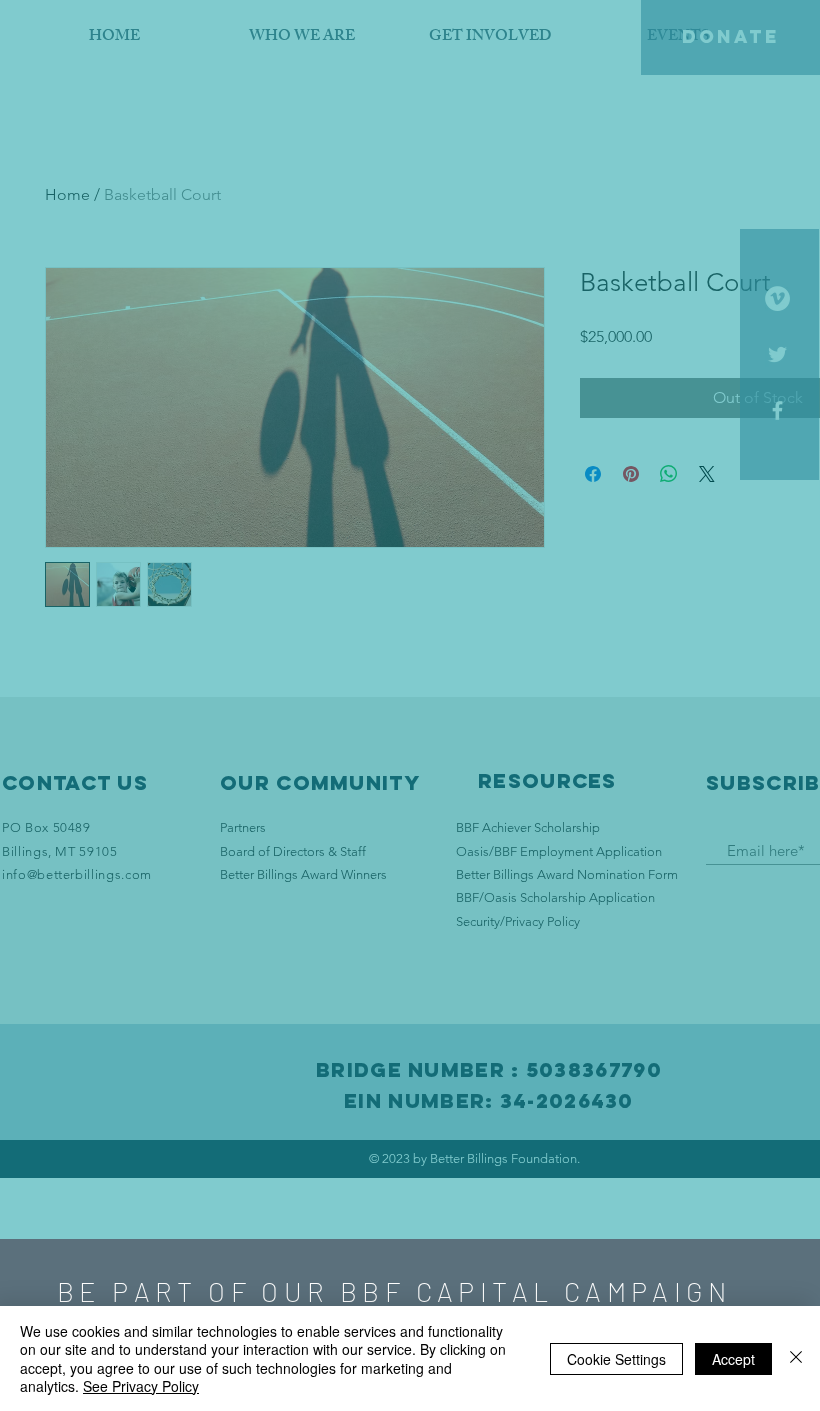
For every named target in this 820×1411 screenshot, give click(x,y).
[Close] (796, 1358)
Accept (733, 1359)
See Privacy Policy (141, 1386)
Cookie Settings (616, 1359)
